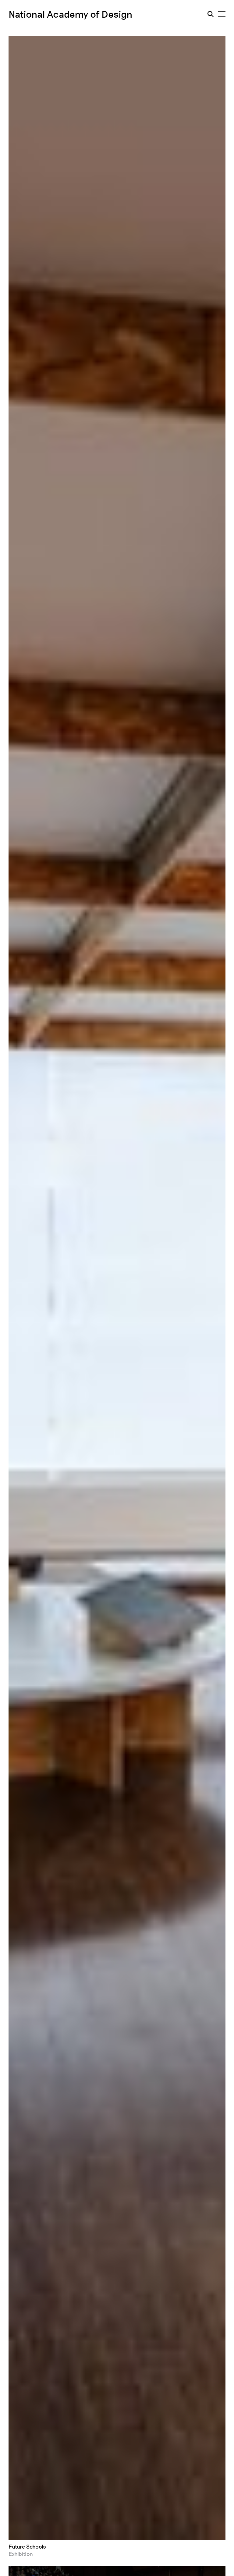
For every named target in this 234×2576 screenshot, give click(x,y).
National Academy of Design (71, 14)
